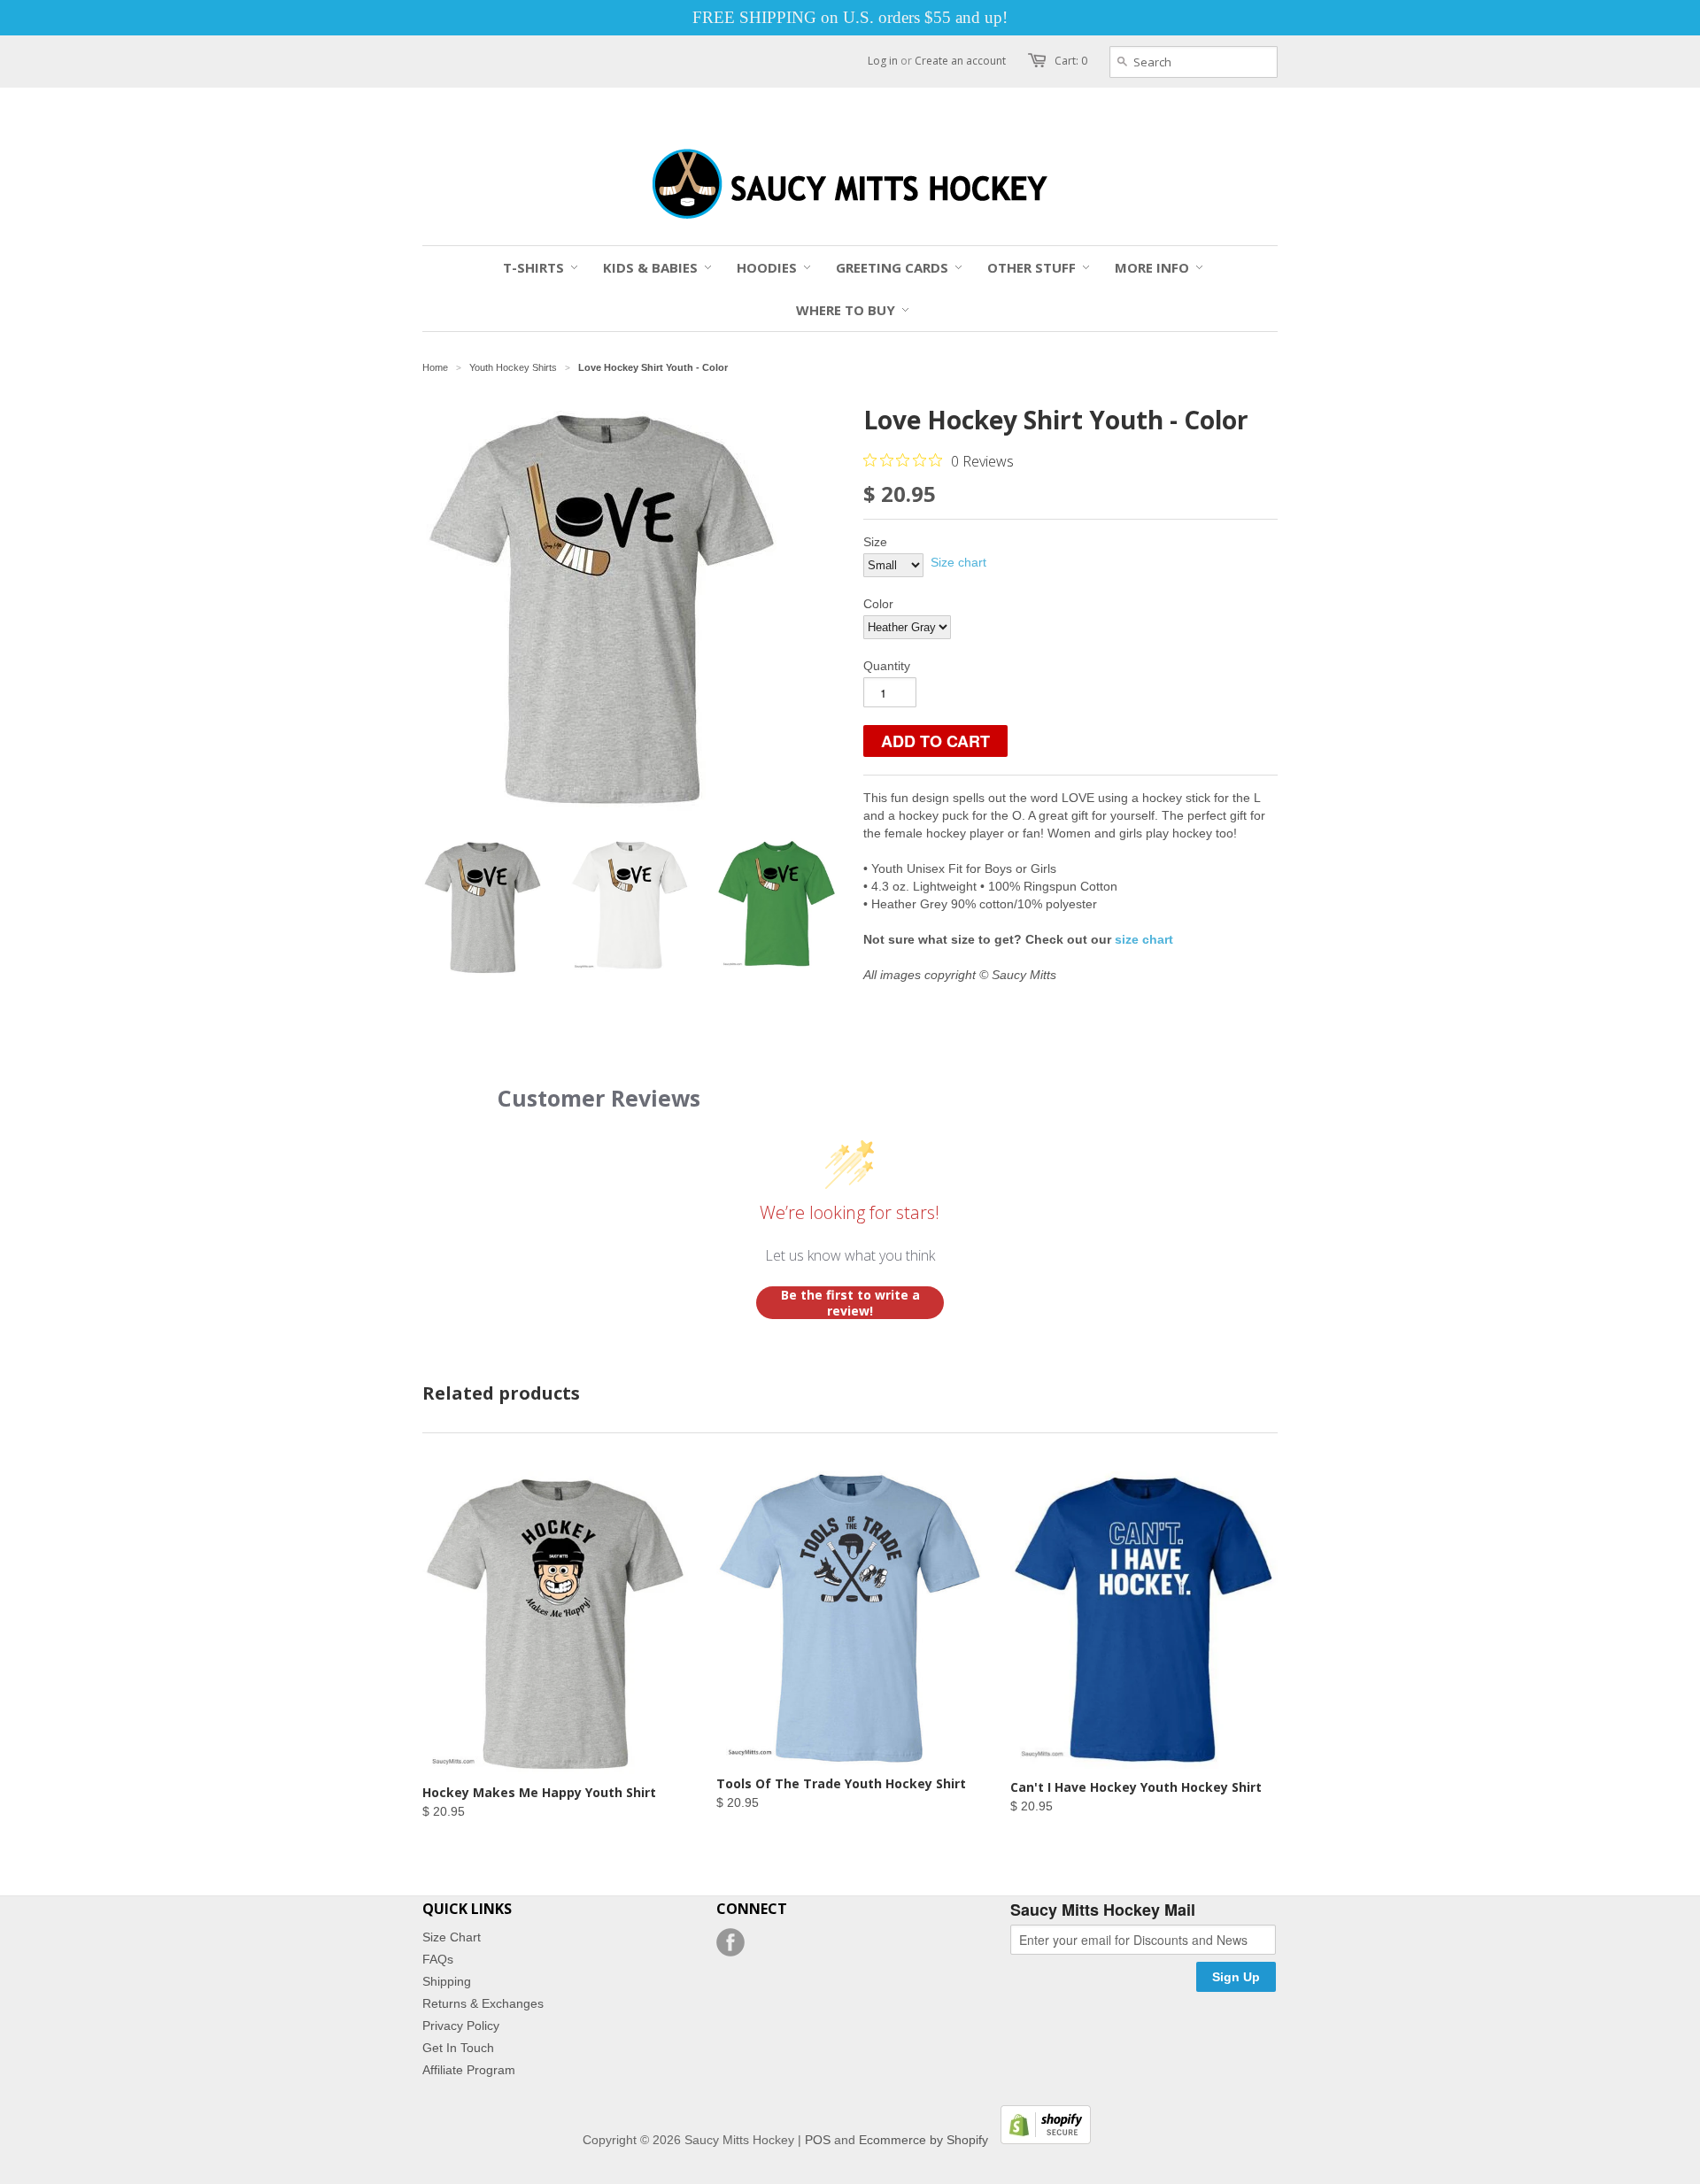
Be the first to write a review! (850, 1303)
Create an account (960, 61)
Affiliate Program (469, 2070)
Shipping (447, 1981)
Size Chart (452, 1937)
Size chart (958, 562)
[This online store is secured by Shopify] (1041, 2140)
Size (875, 542)
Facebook (730, 1942)
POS (818, 2140)
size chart (1144, 939)
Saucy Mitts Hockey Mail (1103, 1910)
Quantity (887, 666)
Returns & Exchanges (483, 2003)
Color (878, 604)
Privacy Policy (461, 2026)
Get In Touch (458, 2048)
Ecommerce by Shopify (923, 2140)
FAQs (438, 1959)
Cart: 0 (1071, 61)
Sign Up (1236, 1977)
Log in (883, 61)
